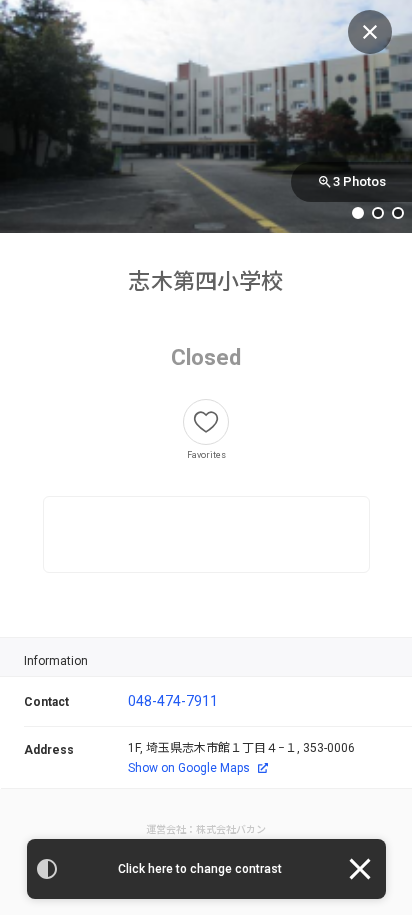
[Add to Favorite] (206, 422)
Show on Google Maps (189, 768)
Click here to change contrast (200, 869)
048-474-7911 (173, 701)
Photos (359, 181)
